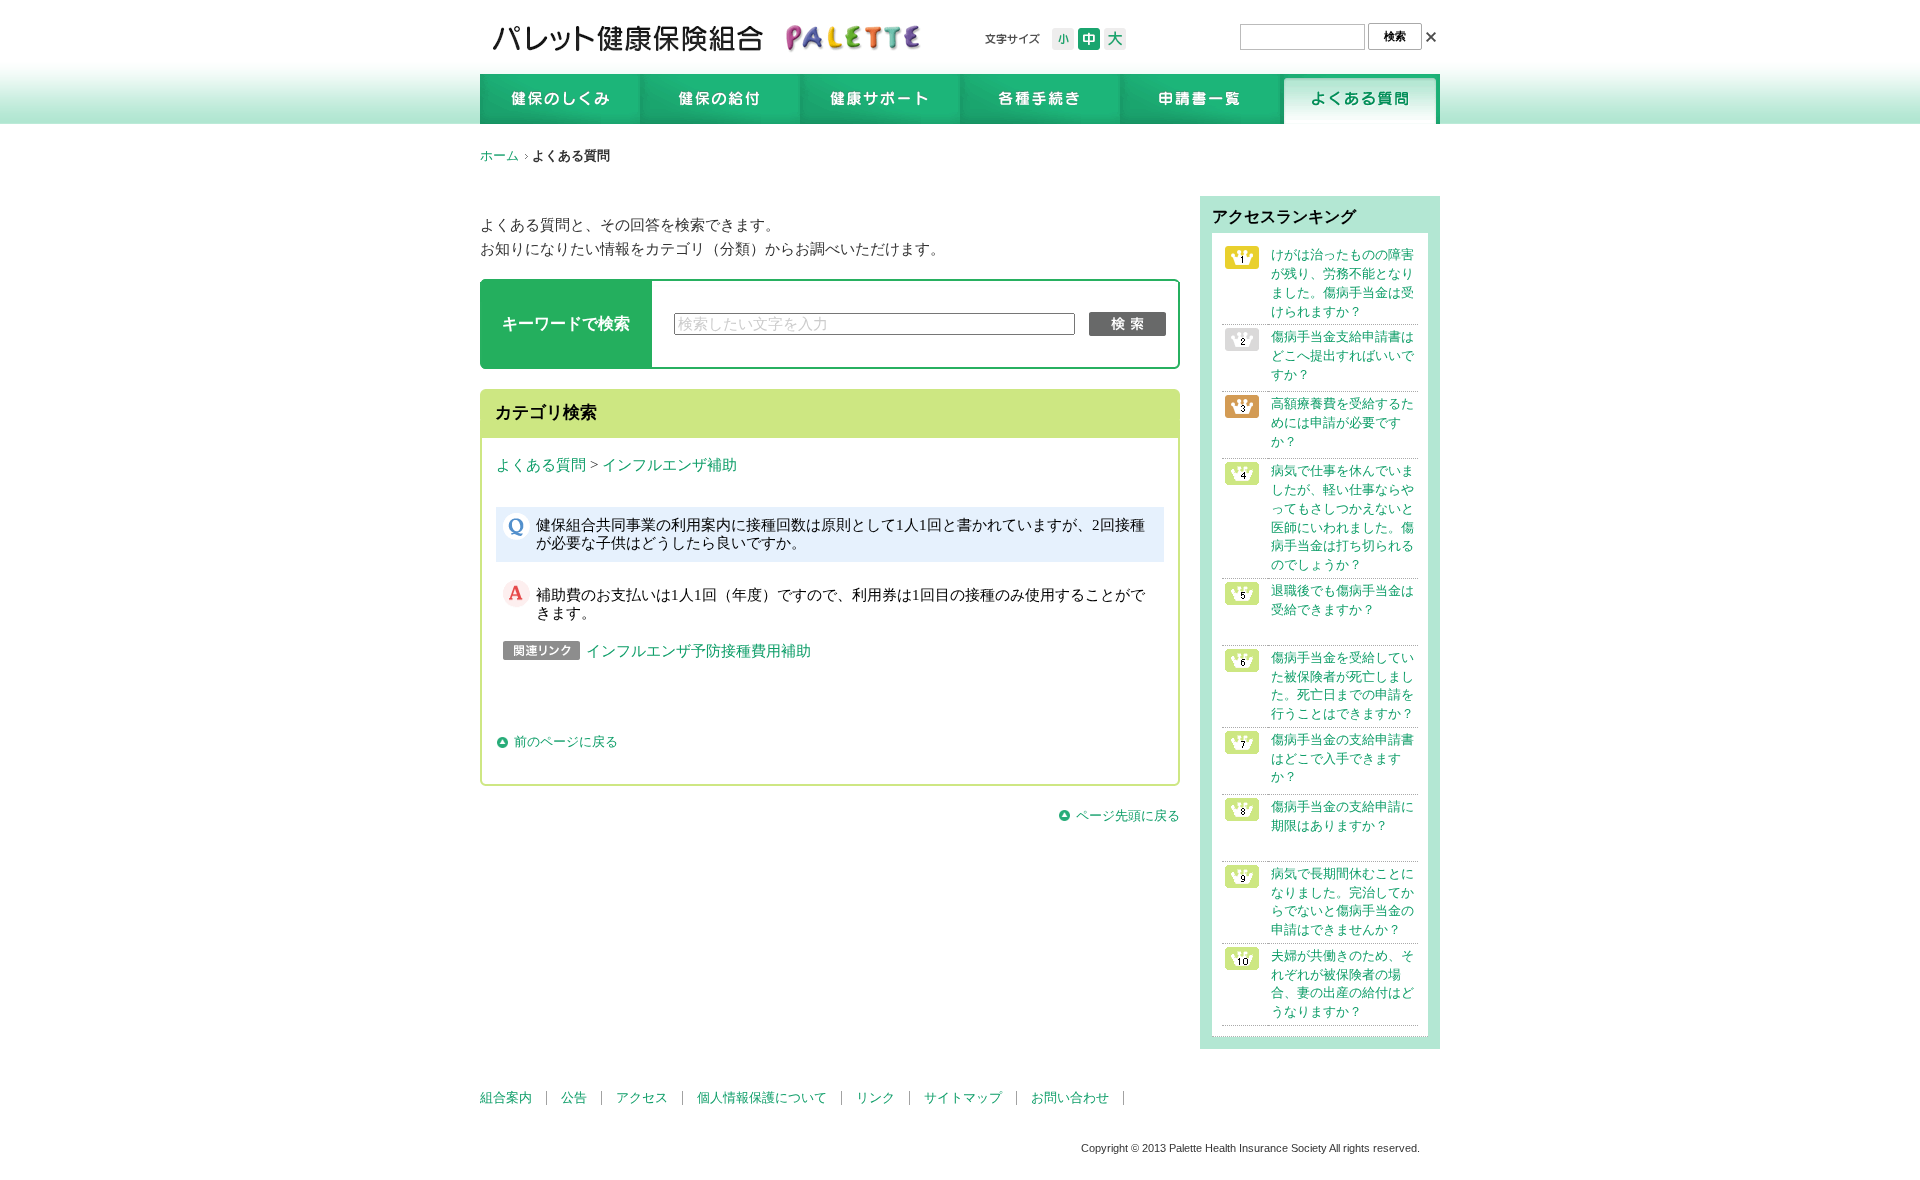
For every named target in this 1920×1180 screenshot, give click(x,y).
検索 (1127, 324)
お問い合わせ (1070, 1098)
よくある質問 (541, 465)
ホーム (499, 156)
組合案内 (506, 1098)
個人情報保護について (762, 1098)
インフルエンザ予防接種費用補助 (698, 651)
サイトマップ (963, 1098)
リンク (875, 1098)
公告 (574, 1098)
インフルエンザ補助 (669, 465)
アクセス (642, 1098)
